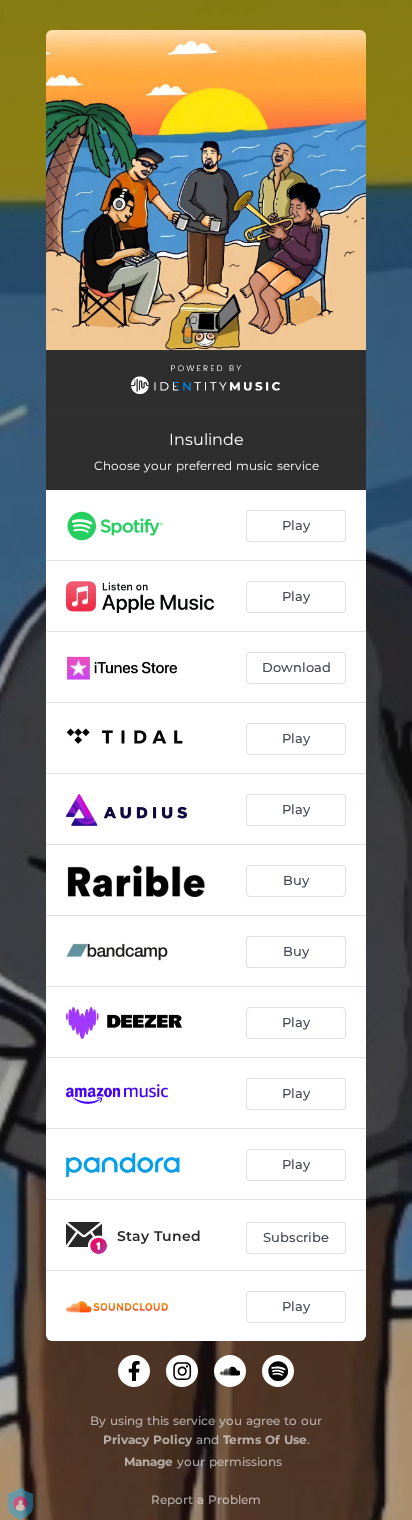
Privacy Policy (147, 1439)
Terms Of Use (265, 1439)
